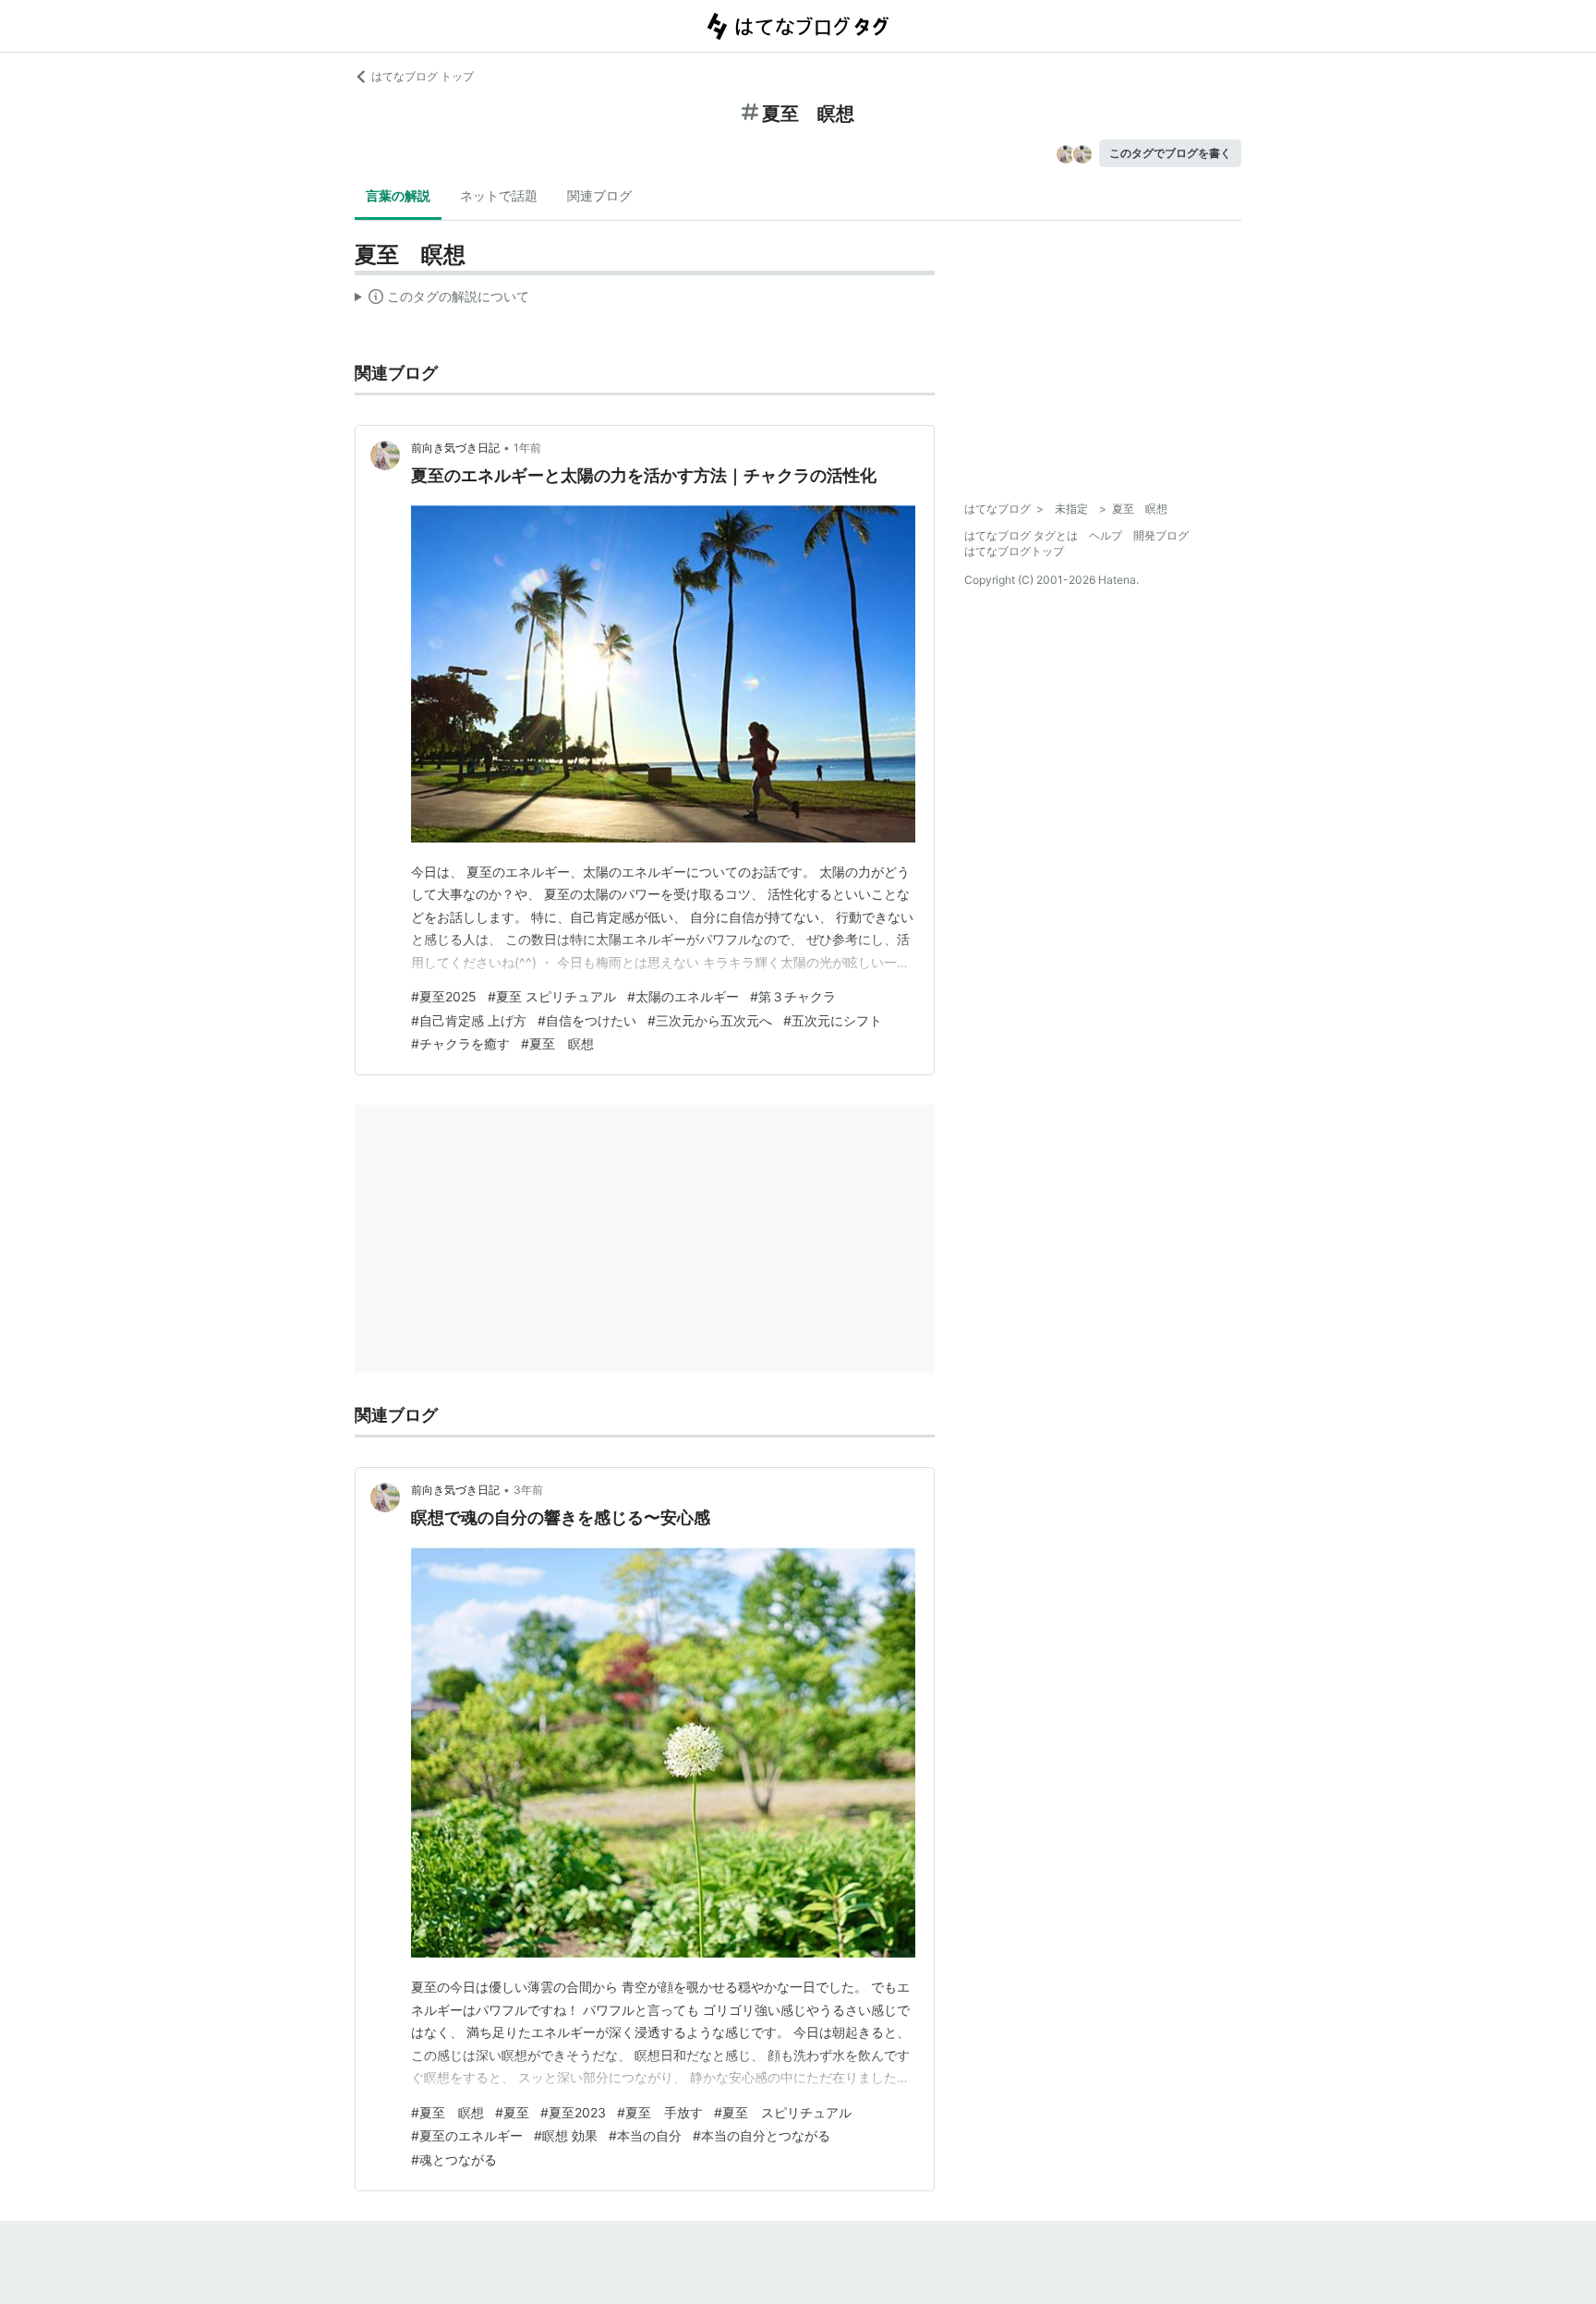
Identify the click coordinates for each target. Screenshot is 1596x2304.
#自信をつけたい (587, 1020)
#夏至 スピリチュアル (552, 996)
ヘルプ (1106, 535)
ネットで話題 (499, 195)
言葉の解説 (398, 195)
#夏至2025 (444, 996)
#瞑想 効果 (566, 2135)
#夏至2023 (573, 2112)
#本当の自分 (645, 2135)
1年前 (527, 448)
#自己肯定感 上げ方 (469, 1020)
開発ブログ (1161, 535)
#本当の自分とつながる (762, 2135)
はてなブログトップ (1014, 551)
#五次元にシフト (833, 1020)
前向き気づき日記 (455, 448)
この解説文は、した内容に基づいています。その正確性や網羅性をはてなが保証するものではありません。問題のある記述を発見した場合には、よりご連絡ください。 (442, 300)
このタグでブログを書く (1170, 153)
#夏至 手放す (660, 2112)
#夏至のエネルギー (467, 2135)
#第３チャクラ (793, 996)
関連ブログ (599, 195)
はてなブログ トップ (423, 76)
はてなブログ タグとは (1021, 535)
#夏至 (512, 2112)
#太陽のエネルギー (683, 996)
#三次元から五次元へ (710, 1020)
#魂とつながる (454, 2159)
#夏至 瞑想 (557, 1043)
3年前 (528, 1490)
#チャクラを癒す (460, 1043)
